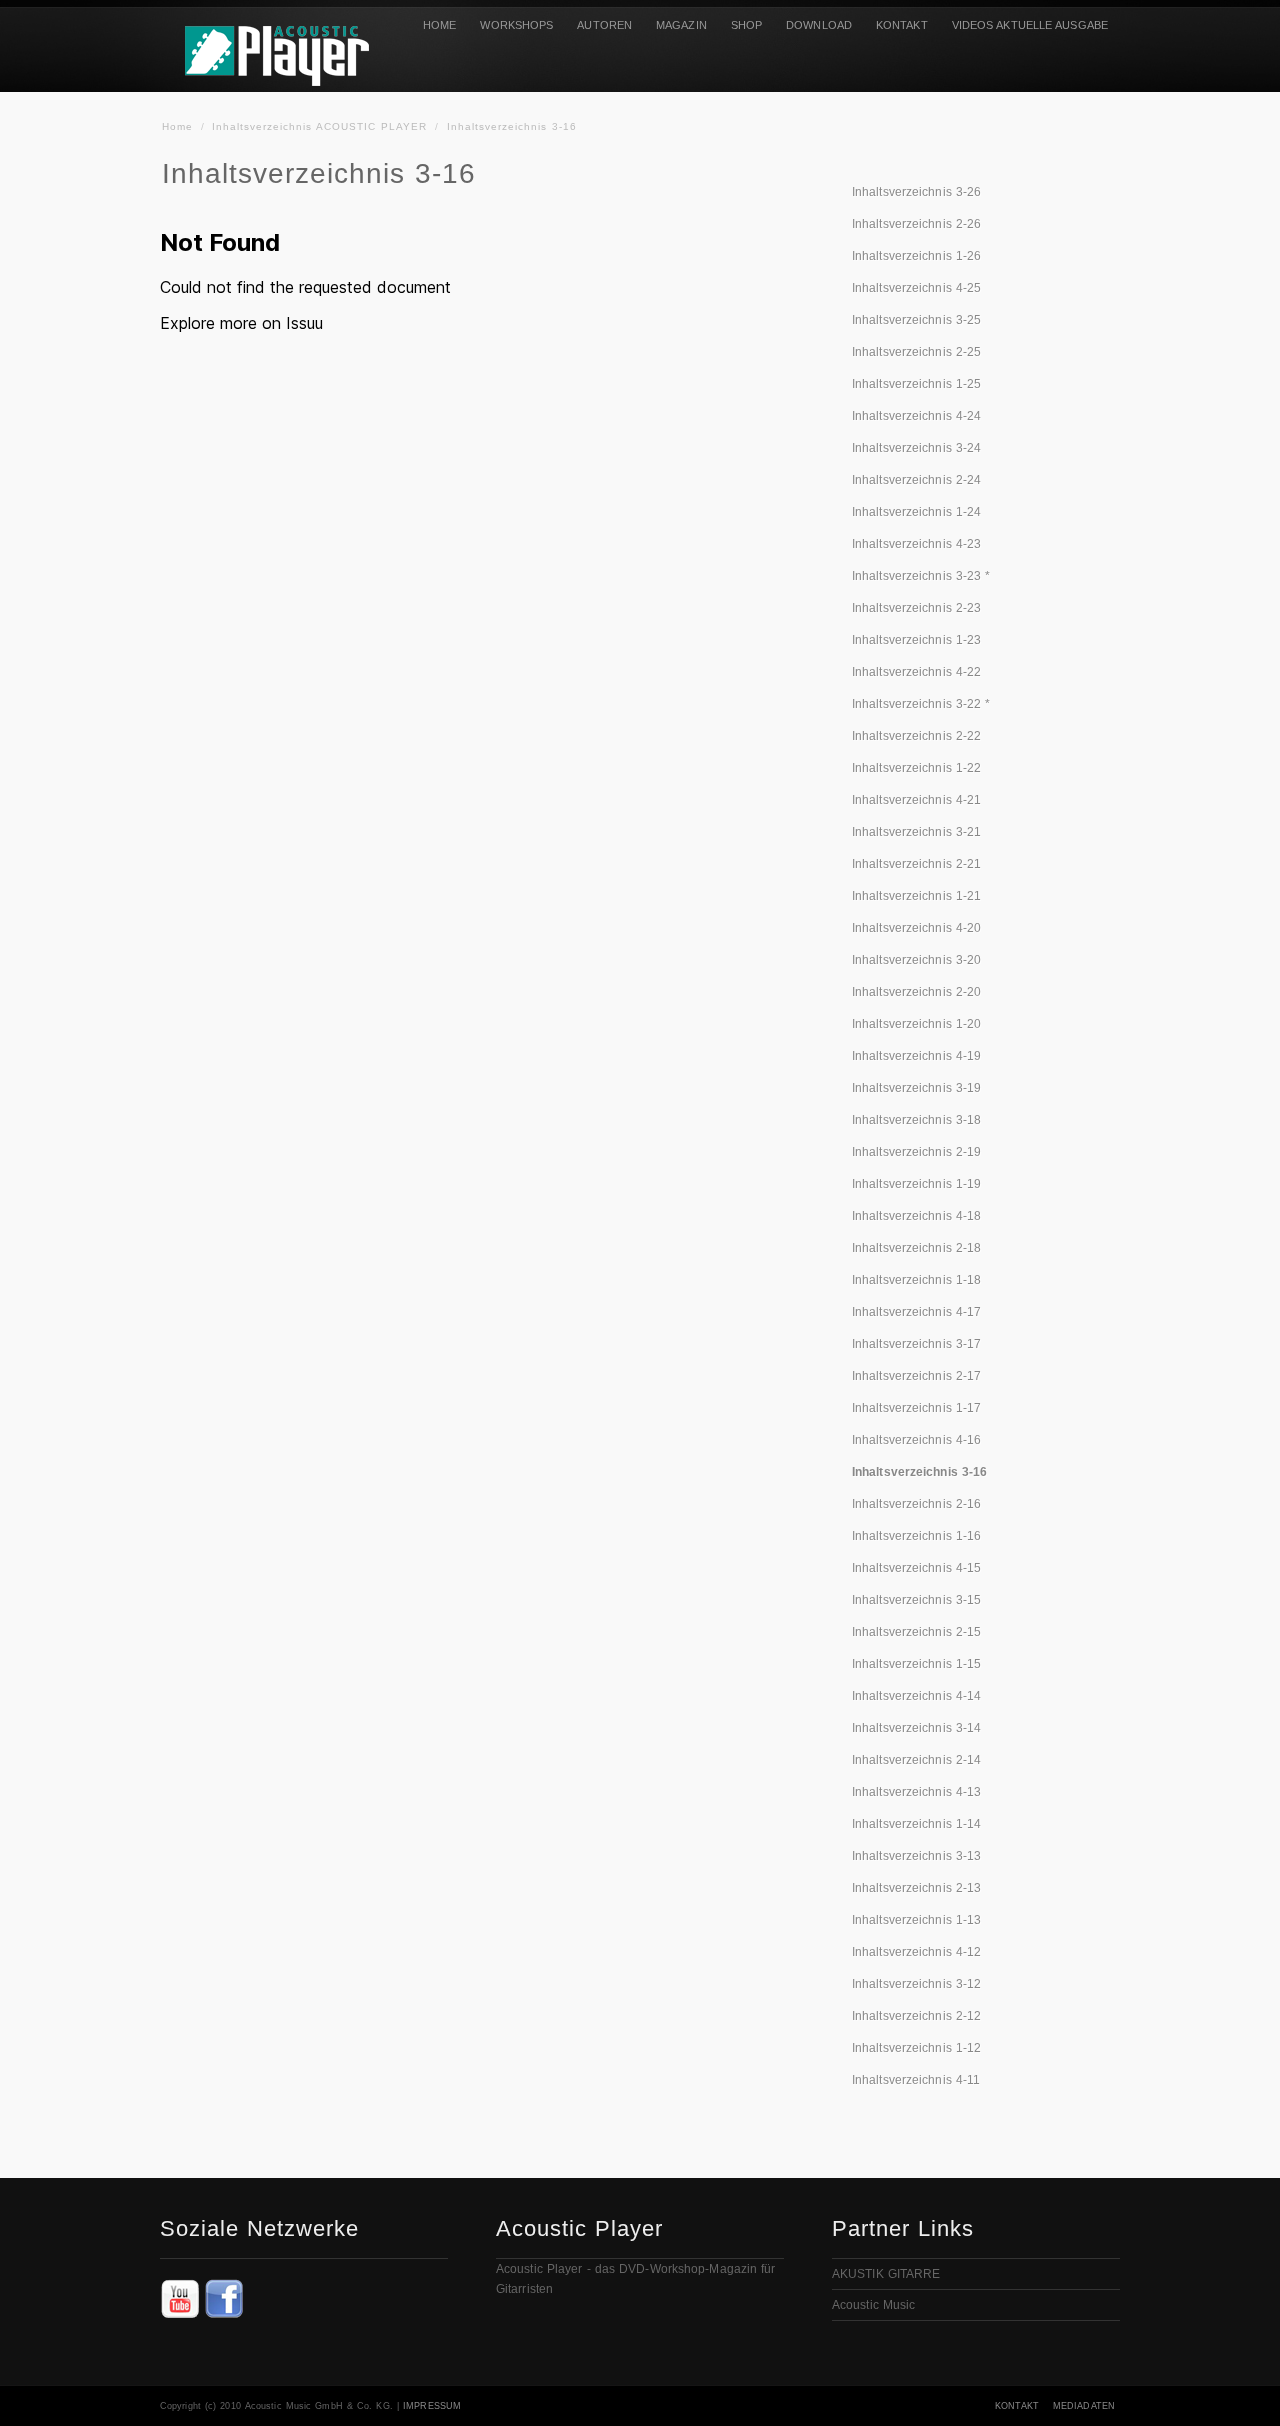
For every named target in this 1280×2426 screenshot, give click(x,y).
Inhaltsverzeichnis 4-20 (916, 928)
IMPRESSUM (432, 2406)
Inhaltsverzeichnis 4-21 (916, 800)
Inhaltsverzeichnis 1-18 (916, 1280)
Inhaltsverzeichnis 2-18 (916, 1248)
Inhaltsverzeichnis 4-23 (916, 544)
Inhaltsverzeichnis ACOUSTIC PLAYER (319, 126)
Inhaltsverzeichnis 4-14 (916, 1696)
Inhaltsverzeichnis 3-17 (916, 1344)
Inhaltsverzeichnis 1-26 (916, 256)
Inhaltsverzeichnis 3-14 (916, 1728)
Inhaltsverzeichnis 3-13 (916, 1856)
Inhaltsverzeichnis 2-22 (916, 736)
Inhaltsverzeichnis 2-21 (916, 864)
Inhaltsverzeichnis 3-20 (916, 960)
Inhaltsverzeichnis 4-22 (916, 672)
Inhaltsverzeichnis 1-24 (916, 512)
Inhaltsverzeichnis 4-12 (916, 1952)
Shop (746, 25)
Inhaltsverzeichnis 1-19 (916, 1184)
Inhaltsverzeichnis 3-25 (916, 320)
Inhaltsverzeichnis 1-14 (916, 1824)
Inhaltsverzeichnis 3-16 (512, 126)
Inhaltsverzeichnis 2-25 (916, 352)
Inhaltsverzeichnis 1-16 (916, 1536)
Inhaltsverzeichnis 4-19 (916, 1056)
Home (177, 126)
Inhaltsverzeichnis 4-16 (916, 1440)
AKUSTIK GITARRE (886, 2274)
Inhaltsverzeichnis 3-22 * (921, 704)
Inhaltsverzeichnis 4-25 (916, 288)
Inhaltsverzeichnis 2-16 (916, 1504)
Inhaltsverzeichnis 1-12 (916, 2048)
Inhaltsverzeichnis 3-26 (916, 192)
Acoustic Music (873, 2305)
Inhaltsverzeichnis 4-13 (916, 1792)
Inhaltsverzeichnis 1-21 (916, 896)
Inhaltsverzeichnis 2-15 (916, 1632)
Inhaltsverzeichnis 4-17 (916, 1312)
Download (819, 25)
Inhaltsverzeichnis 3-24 (916, 448)
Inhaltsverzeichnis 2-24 (916, 480)
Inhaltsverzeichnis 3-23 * (921, 576)
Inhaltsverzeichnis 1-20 (916, 1024)
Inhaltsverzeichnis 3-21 (916, 832)
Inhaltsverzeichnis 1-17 (916, 1408)
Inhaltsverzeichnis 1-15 (916, 1664)
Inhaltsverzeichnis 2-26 (916, 224)
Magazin (681, 25)
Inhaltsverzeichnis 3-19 (916, 1088)
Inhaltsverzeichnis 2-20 (916, 992)
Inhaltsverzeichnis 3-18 (916, 1120)
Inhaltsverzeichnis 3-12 (916, 1984)
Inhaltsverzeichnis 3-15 (916, 1600)
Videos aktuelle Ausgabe (1030, 25)
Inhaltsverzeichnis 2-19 (916, 1152)
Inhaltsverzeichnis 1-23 (916, 640)
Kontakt (902, 25)
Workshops (516, 25)
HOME (439, 25)
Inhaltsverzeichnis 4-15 (916, 1568)
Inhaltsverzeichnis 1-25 (916, 384)
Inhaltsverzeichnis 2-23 (916, 608)
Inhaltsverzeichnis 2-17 (916, 1376)
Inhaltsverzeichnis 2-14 (916, 1760)
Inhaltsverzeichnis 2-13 (916, 1888)
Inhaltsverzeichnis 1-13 (916, 1920)
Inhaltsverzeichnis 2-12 (916, 2016)
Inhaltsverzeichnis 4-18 (916, 1216)
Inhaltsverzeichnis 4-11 (916, 2080)
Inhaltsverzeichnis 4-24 (916, 416)
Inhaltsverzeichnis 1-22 (916, 768)
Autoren (604, 25)
